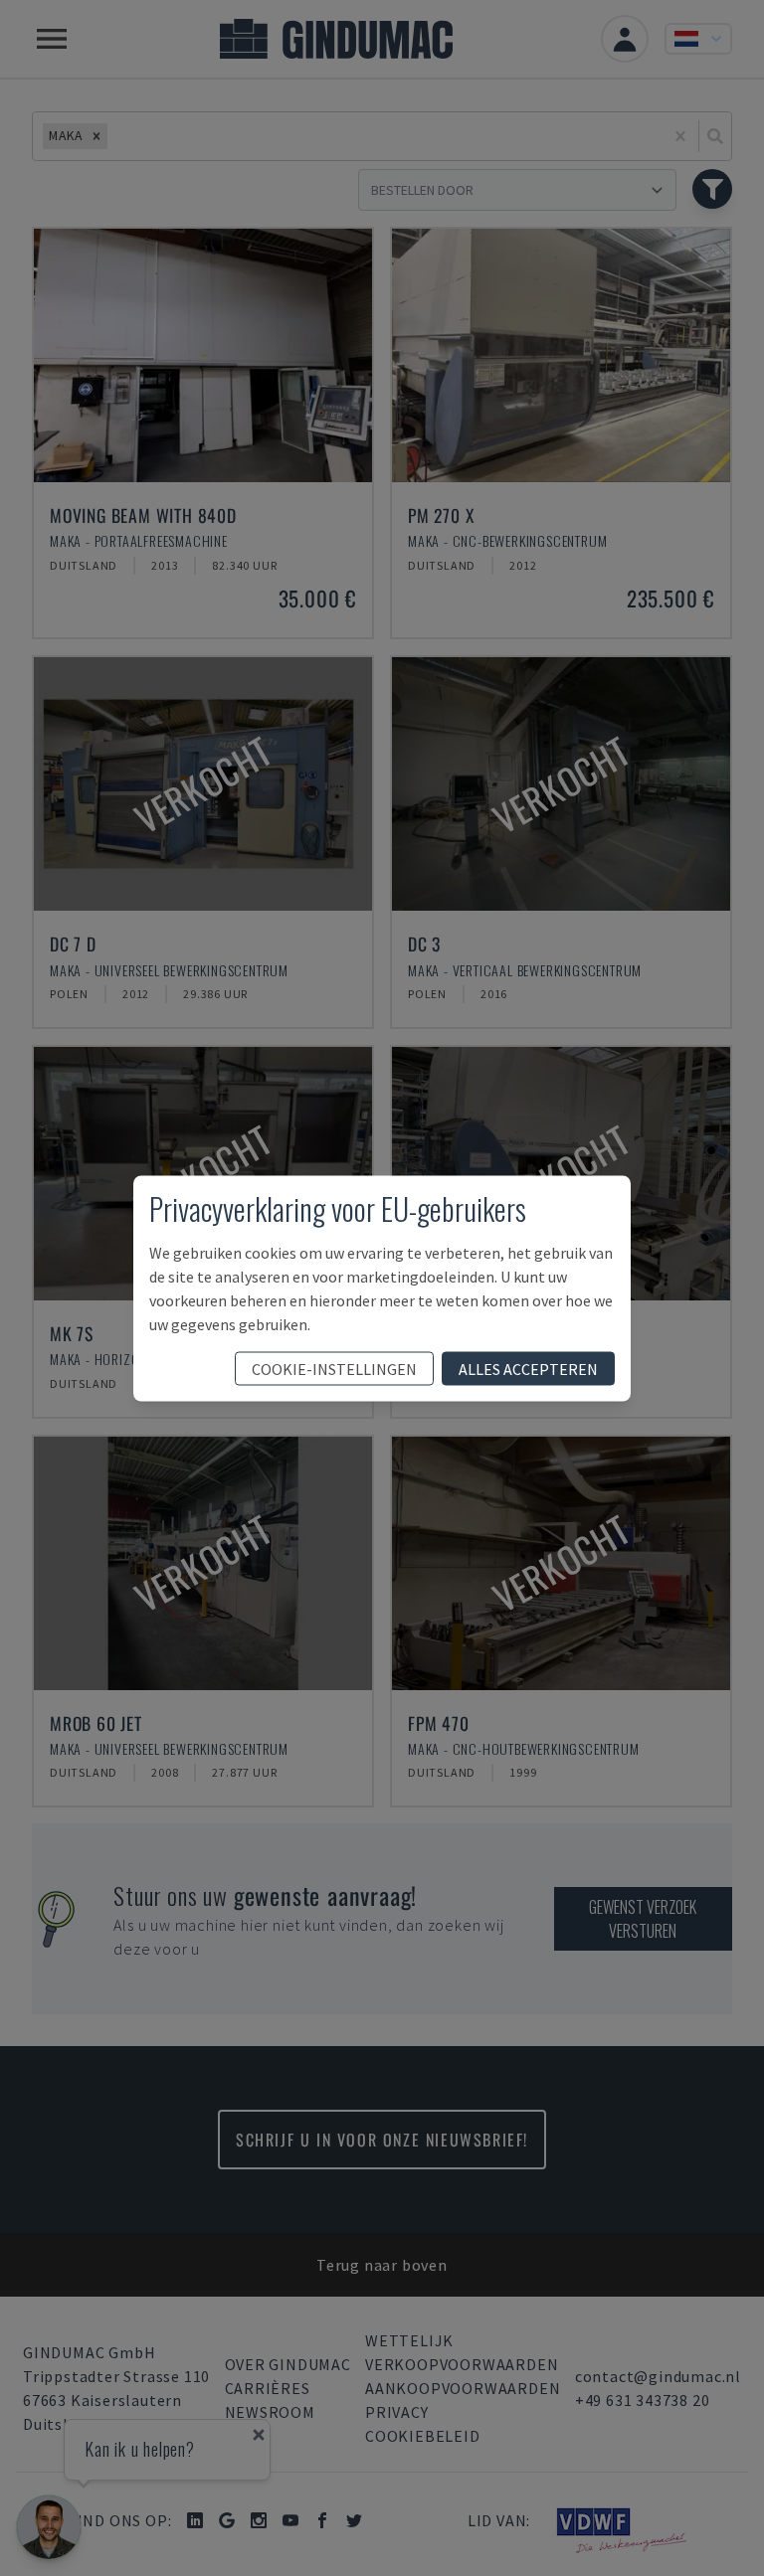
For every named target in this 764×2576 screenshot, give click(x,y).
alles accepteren (528, 1368)
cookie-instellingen (334, 1368)
